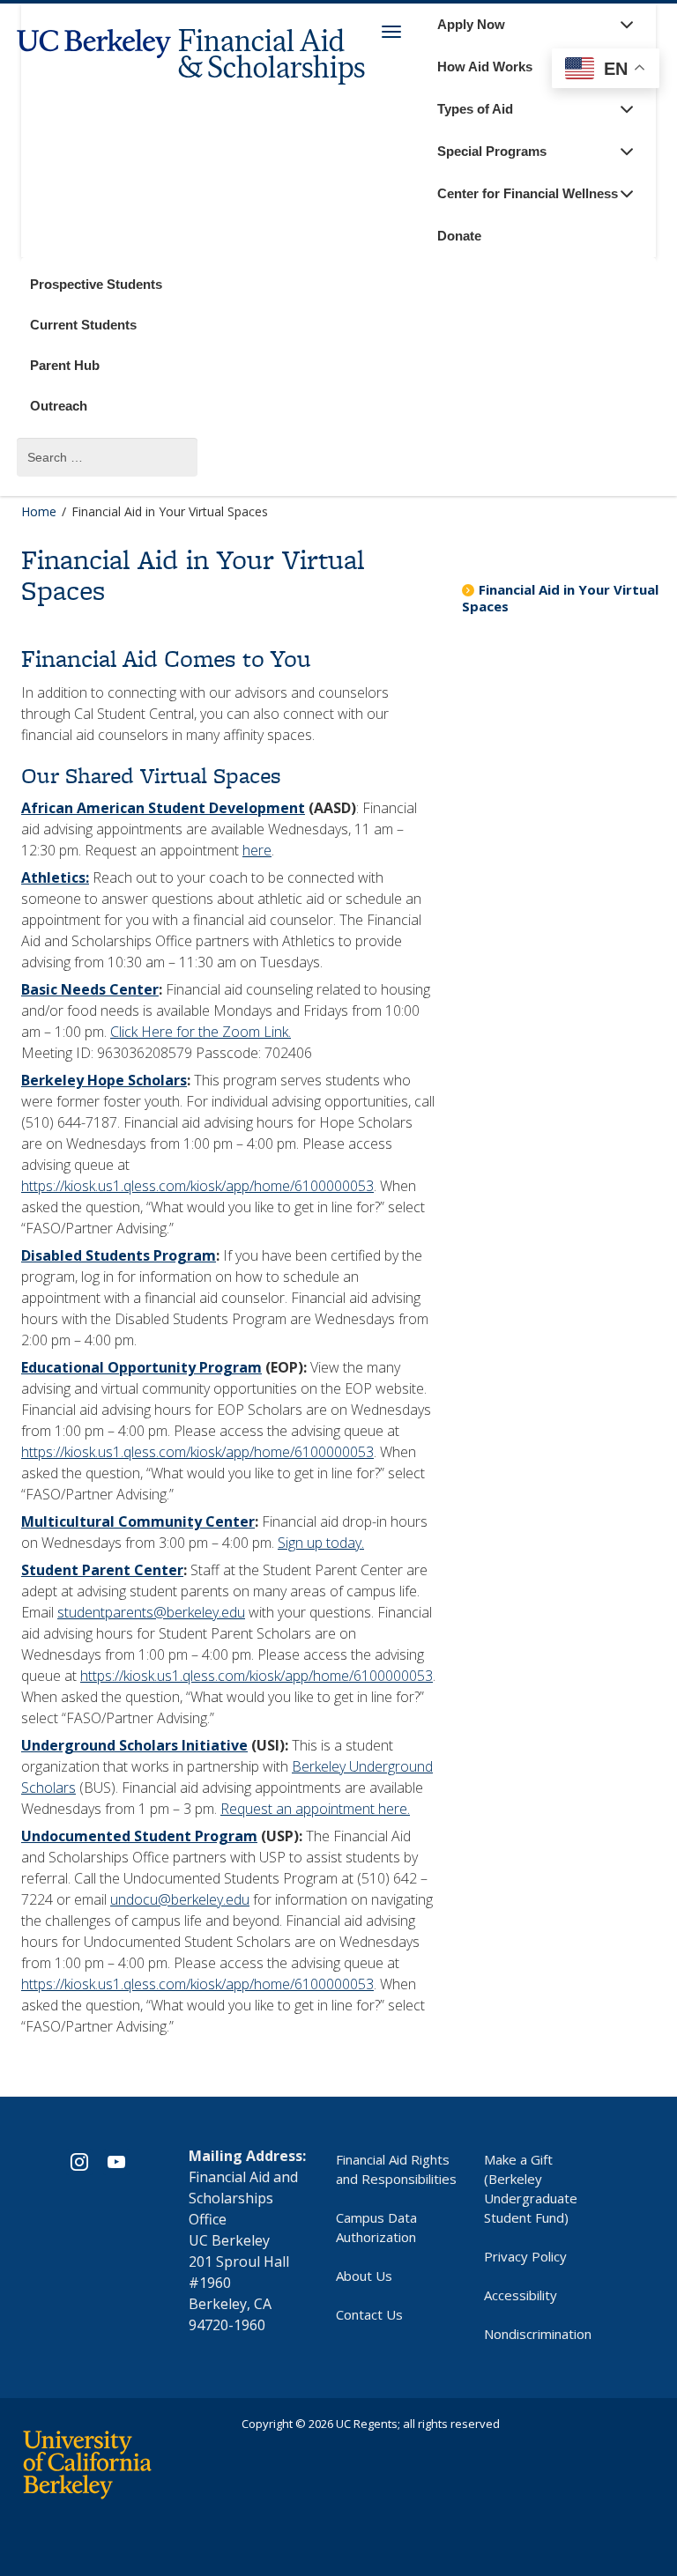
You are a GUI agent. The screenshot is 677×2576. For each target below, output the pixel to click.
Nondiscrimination (538, 2334)
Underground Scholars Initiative (134, 1745)
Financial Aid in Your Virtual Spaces (560, 598)
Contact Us (369, 2314)
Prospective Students (96, 284)
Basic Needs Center (90, 989)
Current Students (83, 325)
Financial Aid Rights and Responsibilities (396, 2169)
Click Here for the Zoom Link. (201, 1032)
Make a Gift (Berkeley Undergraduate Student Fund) (531, 2188)
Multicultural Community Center (138, 1521)
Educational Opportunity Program (141, 1367)
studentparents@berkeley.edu (151, 1612)
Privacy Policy (525, 2256)
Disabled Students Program (119, 1255)
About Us (364, 2276)
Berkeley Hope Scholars (104, 1080)
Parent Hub (65, 365)
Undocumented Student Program (139, 1836)
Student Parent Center (102, 1570)
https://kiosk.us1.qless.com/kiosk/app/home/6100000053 (197, 1186)
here (257, 850)
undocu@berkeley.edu (180, 1899)
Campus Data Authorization (376, 2227)
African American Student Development (163, 808)
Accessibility (521, 2295)
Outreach (59, 406)
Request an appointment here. (315, 1809)
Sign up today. (321, 1543)
